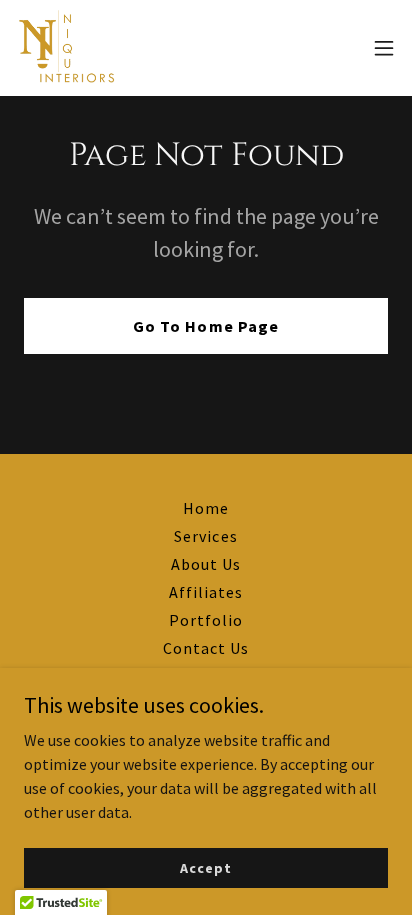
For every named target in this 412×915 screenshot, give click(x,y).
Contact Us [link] (206, 648)
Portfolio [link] (206, 620)
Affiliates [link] (206, 592)
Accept (205, 867)
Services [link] (205, 536)
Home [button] (206, 508)
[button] (384, 48)
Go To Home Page (205, 326)
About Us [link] (206, 564)
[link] (67, 48)
